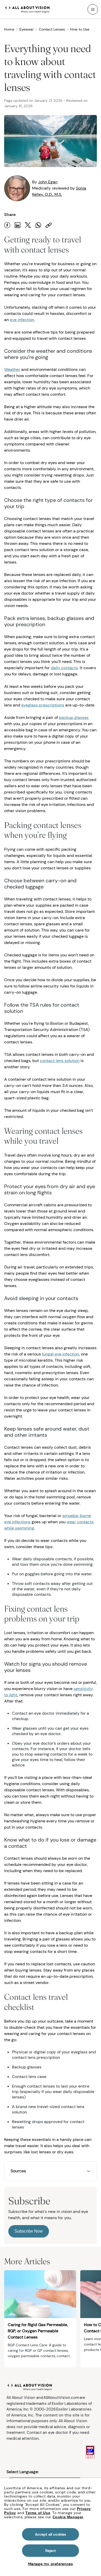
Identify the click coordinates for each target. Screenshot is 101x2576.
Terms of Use (38, 2513)
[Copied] (49, 225)
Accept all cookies (51, 2534)
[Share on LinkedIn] (18, 225)
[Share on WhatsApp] (38, 225)
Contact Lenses (52, 29)
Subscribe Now (29, 2231)
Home (9, 29)
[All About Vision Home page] (27, 9)
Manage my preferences (51, 2564)
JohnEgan (48, 182)
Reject (51, 2551)
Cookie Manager (68, 2517)
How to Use (80, 29)
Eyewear (27, 29)
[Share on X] (28, 225)
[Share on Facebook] (7, 225)
